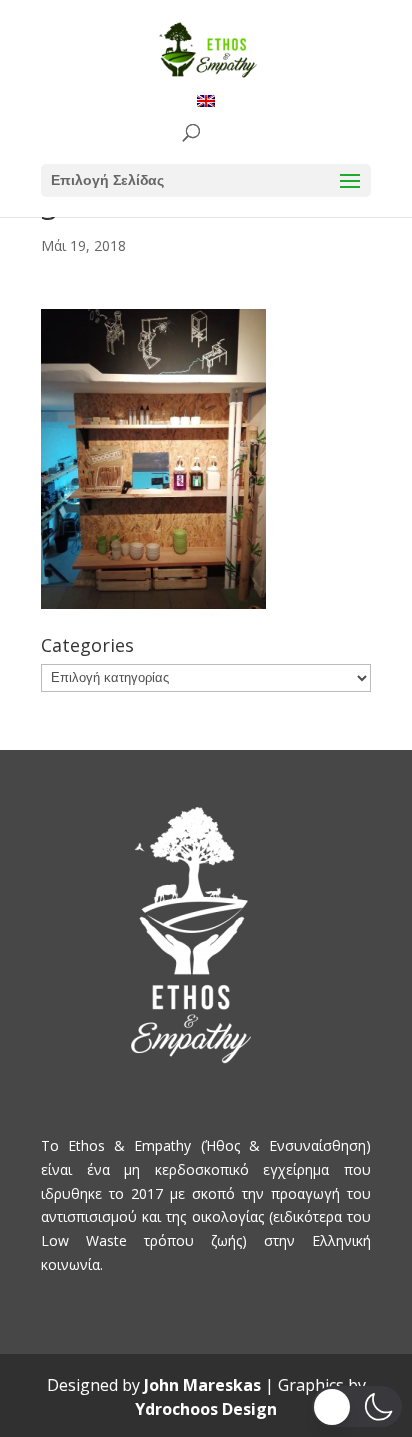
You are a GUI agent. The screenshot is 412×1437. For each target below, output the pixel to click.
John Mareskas (202, 1385)
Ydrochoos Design (206, 1409)
